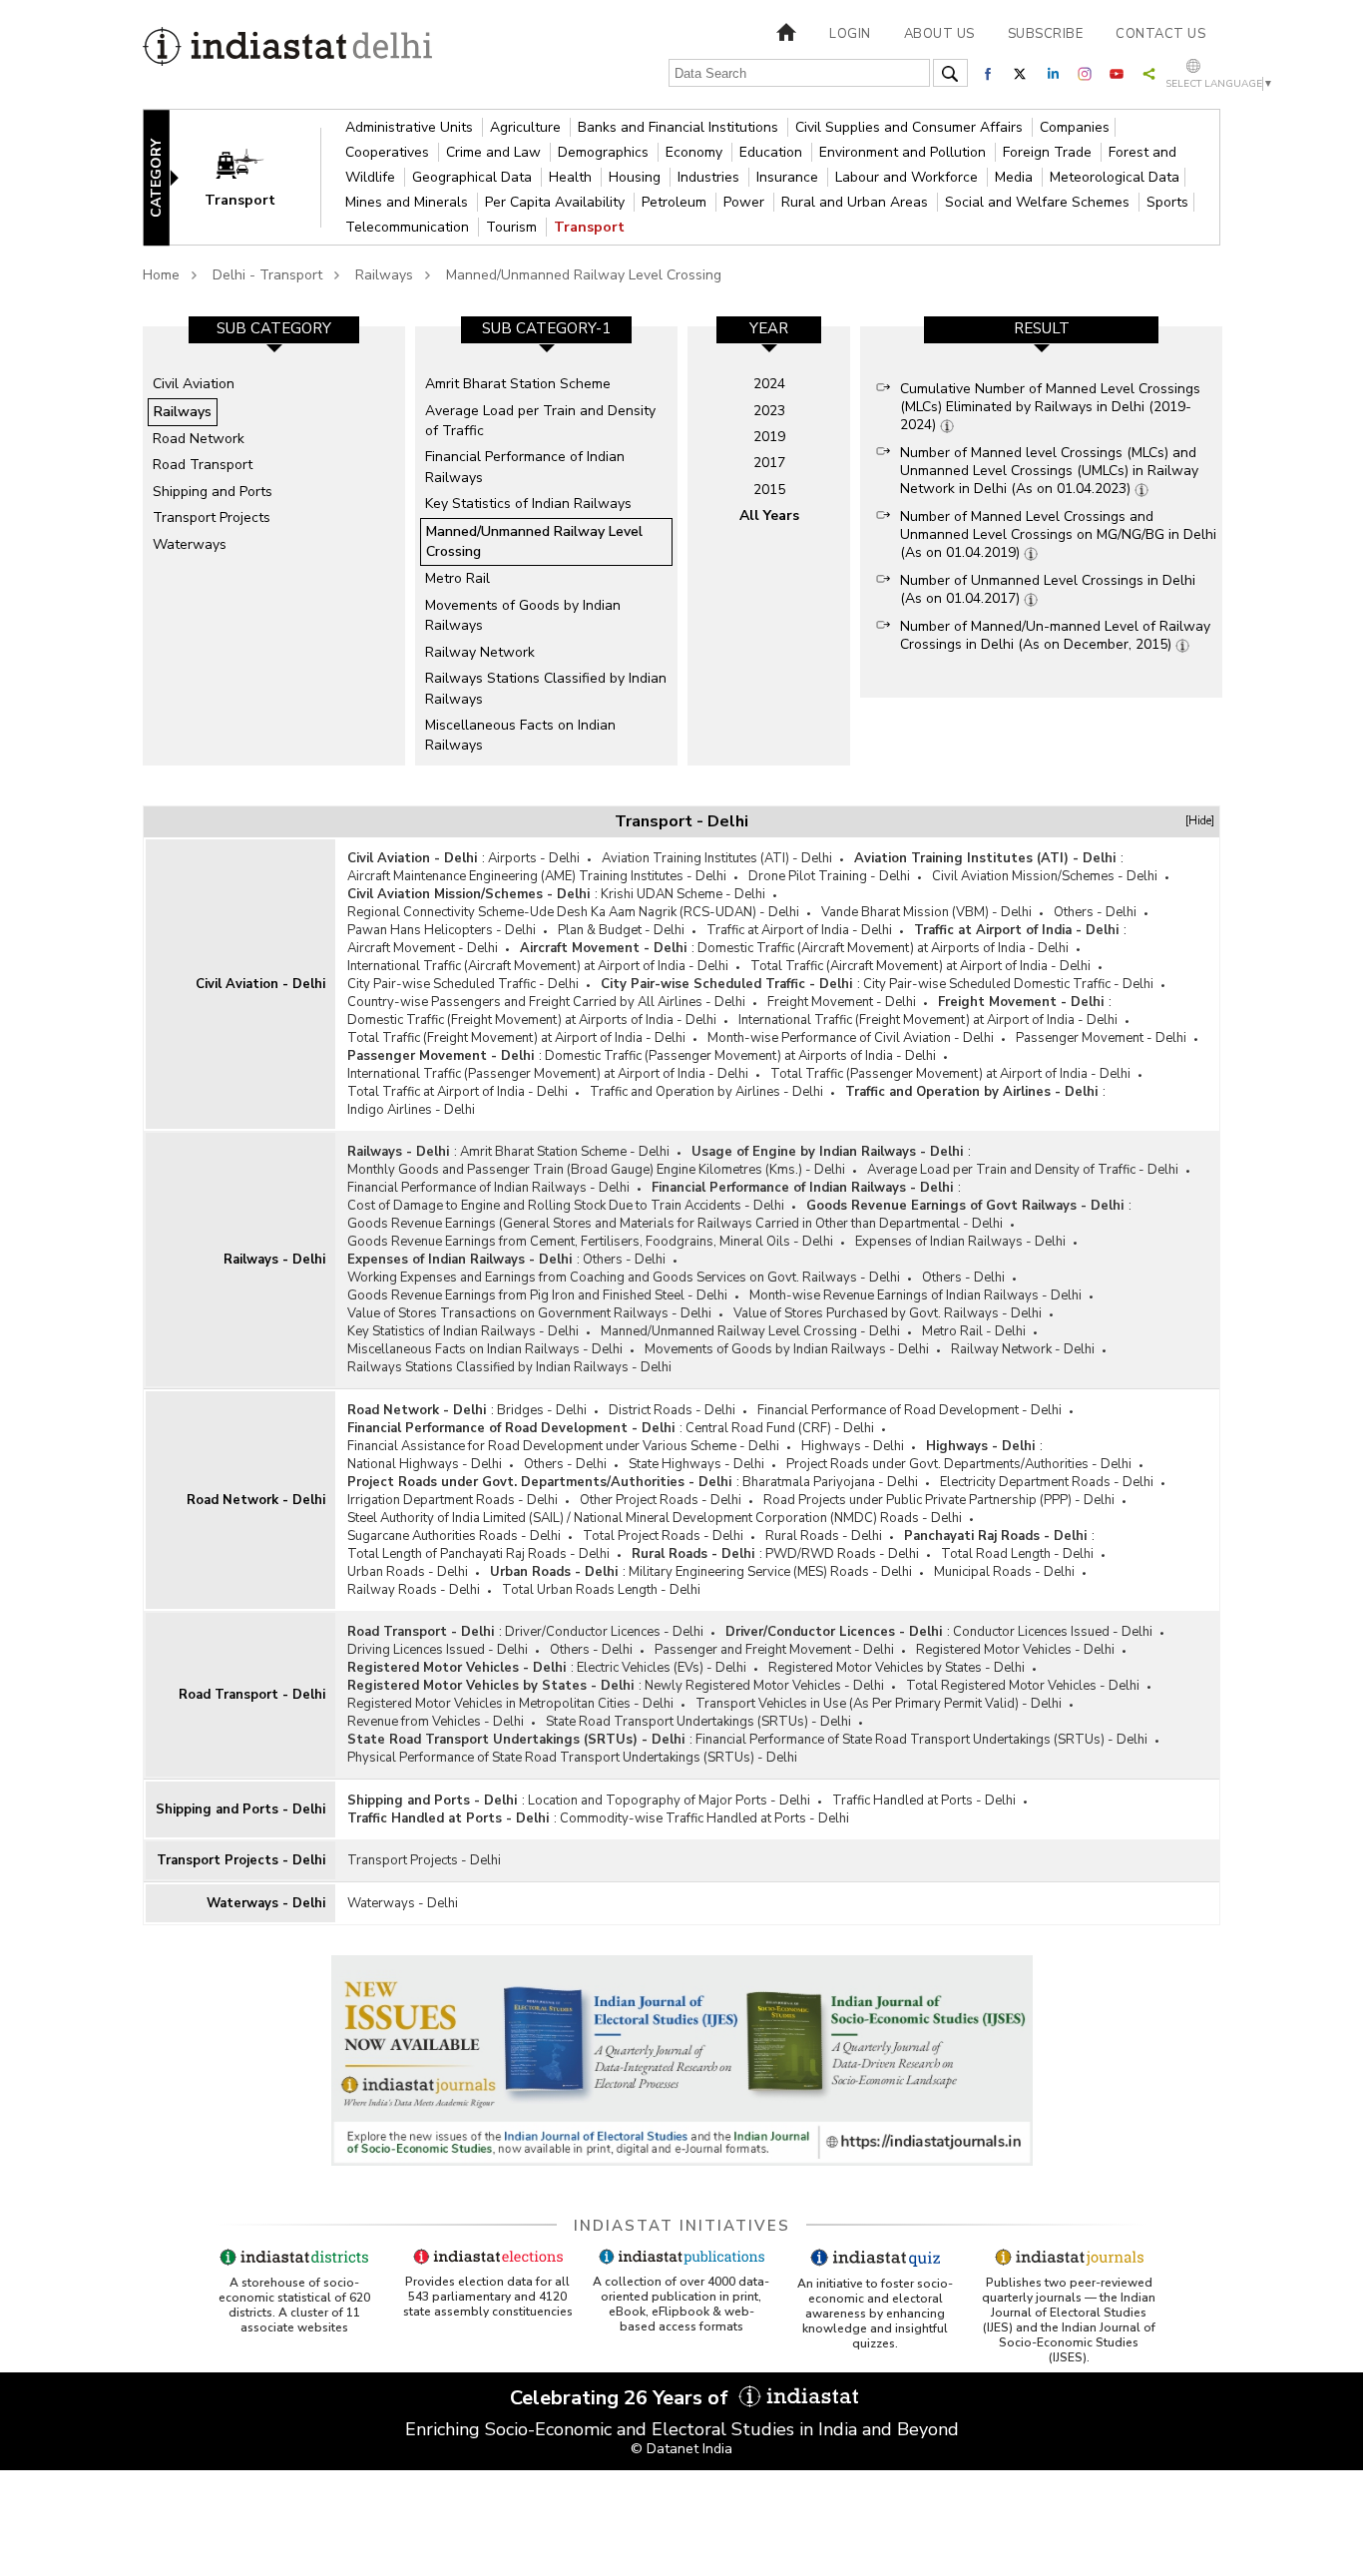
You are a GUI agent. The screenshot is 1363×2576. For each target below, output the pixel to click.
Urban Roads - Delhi (408, 1572)
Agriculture (527, 127)
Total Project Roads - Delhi (663, 1536)
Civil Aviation (194, 384)
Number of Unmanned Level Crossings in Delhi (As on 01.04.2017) (1048, 589)
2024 (769, 384)
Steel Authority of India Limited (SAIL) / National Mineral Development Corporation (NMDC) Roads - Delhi (655, 1518)
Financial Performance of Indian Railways (525, 467)
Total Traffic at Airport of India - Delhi (457, 1092)
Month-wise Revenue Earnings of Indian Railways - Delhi (915, 1295)
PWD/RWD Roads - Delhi (842, 1554)
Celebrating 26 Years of (622, 2398)
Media (1016, 177)
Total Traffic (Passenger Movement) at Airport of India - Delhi (950, 1074)
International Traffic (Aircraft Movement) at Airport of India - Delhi (538, 966)
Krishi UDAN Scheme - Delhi (683, 894)
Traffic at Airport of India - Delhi (799, 930)
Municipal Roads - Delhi (1004, 1572)
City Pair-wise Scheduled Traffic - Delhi (463, 984)
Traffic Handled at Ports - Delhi (924, 1801)
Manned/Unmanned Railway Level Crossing (584, 275)
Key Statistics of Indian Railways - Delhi (463, 1331)
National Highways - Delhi (425, 1464)
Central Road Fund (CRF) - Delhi (780, 1428)
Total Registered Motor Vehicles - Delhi (1023, 1686)
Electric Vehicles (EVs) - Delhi (662, 1668)
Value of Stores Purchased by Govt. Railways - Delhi (888, 1313)
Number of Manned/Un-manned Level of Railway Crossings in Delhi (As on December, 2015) (1055, 635)
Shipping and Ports (213, 492)
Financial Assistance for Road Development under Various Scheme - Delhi (563, 1446)
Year (769, 328)
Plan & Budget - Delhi (621, 930)
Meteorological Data (1115, 177)
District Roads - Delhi (672, 1410)
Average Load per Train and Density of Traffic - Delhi (1023, 1170)
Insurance (789, 177)
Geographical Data (474, 177)
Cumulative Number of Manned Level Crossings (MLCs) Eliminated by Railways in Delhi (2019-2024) (1050, 407)
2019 (769, 437)
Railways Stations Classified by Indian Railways (546, 688)
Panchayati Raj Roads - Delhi (995, 1536)
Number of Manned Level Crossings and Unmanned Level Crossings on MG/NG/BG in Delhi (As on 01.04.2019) (1058, 534)
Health (572, 177)
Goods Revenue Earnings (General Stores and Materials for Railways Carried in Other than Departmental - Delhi (675, 1224)
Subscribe (1046, 34)
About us (939, 34)
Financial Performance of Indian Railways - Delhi (488, 1188)
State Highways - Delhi (696, 1464)
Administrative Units (411, 127)
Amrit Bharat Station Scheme (518, 384)
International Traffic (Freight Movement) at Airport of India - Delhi (928, 1020)
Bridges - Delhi (542, 1410)
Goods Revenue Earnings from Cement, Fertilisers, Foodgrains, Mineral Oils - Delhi (590, 1242)
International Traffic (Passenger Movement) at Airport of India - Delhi (548, 1074)
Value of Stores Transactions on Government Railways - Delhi (529, 1313)
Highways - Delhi (853, 1446)
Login (850, 34)
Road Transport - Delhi (252, 1695)
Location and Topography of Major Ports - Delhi (669, 1801)
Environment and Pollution (905, 152)
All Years (769, 515)
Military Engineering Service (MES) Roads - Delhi (770, 1572)
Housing (637, 177)
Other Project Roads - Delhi (661, 1500)
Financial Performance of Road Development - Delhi (909, 1410)
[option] (274, 546)
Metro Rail (457, 578)
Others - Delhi (1095, 912)
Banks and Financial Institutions (680, 127)
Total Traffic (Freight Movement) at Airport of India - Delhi (516, 1038)
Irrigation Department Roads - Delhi (453, 1500)
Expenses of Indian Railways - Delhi (960, 1242)
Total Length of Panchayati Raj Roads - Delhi (478, 1554)
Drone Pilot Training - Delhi (829, 876)
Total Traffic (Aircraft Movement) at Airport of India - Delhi (920, 966)
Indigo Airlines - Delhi (411, 1110)
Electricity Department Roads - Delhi (1047, 1482)
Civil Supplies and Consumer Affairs (911, 127)
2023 (769, 411)
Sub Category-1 (546, 328)
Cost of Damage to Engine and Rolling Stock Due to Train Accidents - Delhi (566, 1206)
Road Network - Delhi (256, 1500)
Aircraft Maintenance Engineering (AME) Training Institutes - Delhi (537, 876)
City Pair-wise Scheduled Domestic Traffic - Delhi (1008, 984)
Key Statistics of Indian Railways (528, 504)
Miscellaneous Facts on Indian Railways (520, 735)
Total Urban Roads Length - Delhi (601, 1590)
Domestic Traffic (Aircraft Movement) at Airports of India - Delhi (883, 948)
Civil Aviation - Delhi (260, 984)
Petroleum (676, 202)
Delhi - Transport (267, 275)
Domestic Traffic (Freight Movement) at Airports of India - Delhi (532, 1020)
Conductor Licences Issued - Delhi (1053, 1632)
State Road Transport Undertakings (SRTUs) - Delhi (698, 1722)
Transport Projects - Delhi (241, 1860)
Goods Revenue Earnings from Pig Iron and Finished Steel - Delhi (537, 1295)
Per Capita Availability (557, 202)
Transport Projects (212, 517)
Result (1042, 328)
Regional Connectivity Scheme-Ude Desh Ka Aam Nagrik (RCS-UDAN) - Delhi (573, 912)
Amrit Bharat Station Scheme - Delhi (565, 1152)
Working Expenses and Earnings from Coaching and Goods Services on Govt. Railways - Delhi (624, 1278)
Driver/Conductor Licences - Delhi (604, 1632)
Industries (710, 177)
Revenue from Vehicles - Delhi (436, 1722)
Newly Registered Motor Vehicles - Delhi (764, 1686)
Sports (1167, 202)
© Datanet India (681, 2449)
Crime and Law (495, 152)
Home (161, 275)
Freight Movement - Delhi (842, 1002)
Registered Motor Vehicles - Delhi (1015, 1650)
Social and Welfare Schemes (1039, 202)
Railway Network (480, 652)
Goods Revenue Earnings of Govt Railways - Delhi (965, 1206)
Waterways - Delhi (266, 1903)
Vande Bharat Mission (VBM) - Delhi (926, 912)
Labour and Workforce (909, 177)
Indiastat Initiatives (682, 2226)
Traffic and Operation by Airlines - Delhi (706, 1092)
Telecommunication (409, 227)
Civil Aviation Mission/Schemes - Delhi (1045, 876)
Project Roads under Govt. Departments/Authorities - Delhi (959, 1464)
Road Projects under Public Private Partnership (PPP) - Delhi (939, 1500)
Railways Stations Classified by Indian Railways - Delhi (509, 1367)
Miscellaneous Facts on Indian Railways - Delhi (485, 1349)
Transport (589, 227)
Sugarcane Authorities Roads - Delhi (454, 1536)
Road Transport (203, 465)
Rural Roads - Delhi (824, 1536)
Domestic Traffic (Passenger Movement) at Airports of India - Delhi (740, 1056)
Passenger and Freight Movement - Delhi (774, 1650)
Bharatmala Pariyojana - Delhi (830, 1482)
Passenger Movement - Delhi (1101, 1038)
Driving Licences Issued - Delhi (438, 1650)
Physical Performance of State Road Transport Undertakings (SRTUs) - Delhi (572, 1758)
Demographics (605, 152)
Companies (1075, 127)
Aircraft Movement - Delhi (423, 948)
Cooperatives (389, 152)
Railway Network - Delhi (1023, 1349)
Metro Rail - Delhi (974, 1331)
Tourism (513, 227)
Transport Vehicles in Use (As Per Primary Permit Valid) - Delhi (879, 1704)
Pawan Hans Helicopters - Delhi (442, 930)
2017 (769, 463)
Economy (696, 152)
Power (746, 202)
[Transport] (253, 176)
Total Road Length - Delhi (1017, 1554)
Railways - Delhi (274, 1260)
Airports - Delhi (534, 858)
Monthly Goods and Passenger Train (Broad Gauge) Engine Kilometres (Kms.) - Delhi (596, 1170)
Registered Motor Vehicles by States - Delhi (897, 1668)
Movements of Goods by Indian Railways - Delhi (787, 1349)
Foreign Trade (1049, 152)
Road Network (199, 439)
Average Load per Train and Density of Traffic (540, 421)
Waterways (190, 544)
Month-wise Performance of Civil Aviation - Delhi (851, 1038)
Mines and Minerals (409, 202)
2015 (769, 490)
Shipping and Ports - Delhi (240, 1809)
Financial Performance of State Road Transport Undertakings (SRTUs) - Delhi (921, 1740)
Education (773, 152)
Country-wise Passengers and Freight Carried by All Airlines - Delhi (546, 1002)
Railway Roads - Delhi (414, 1590)
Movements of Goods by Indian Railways (523, 615)
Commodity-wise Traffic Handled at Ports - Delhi (704, 1818)
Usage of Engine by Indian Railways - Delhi (827, 1152)
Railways (384, 275)
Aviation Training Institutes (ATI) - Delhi (717, 858)
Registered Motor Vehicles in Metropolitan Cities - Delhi (510, 1704)
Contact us (1160, 34)
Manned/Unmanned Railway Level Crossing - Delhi (750, 1331)
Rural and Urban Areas (857, 202)
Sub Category (274, 328)
